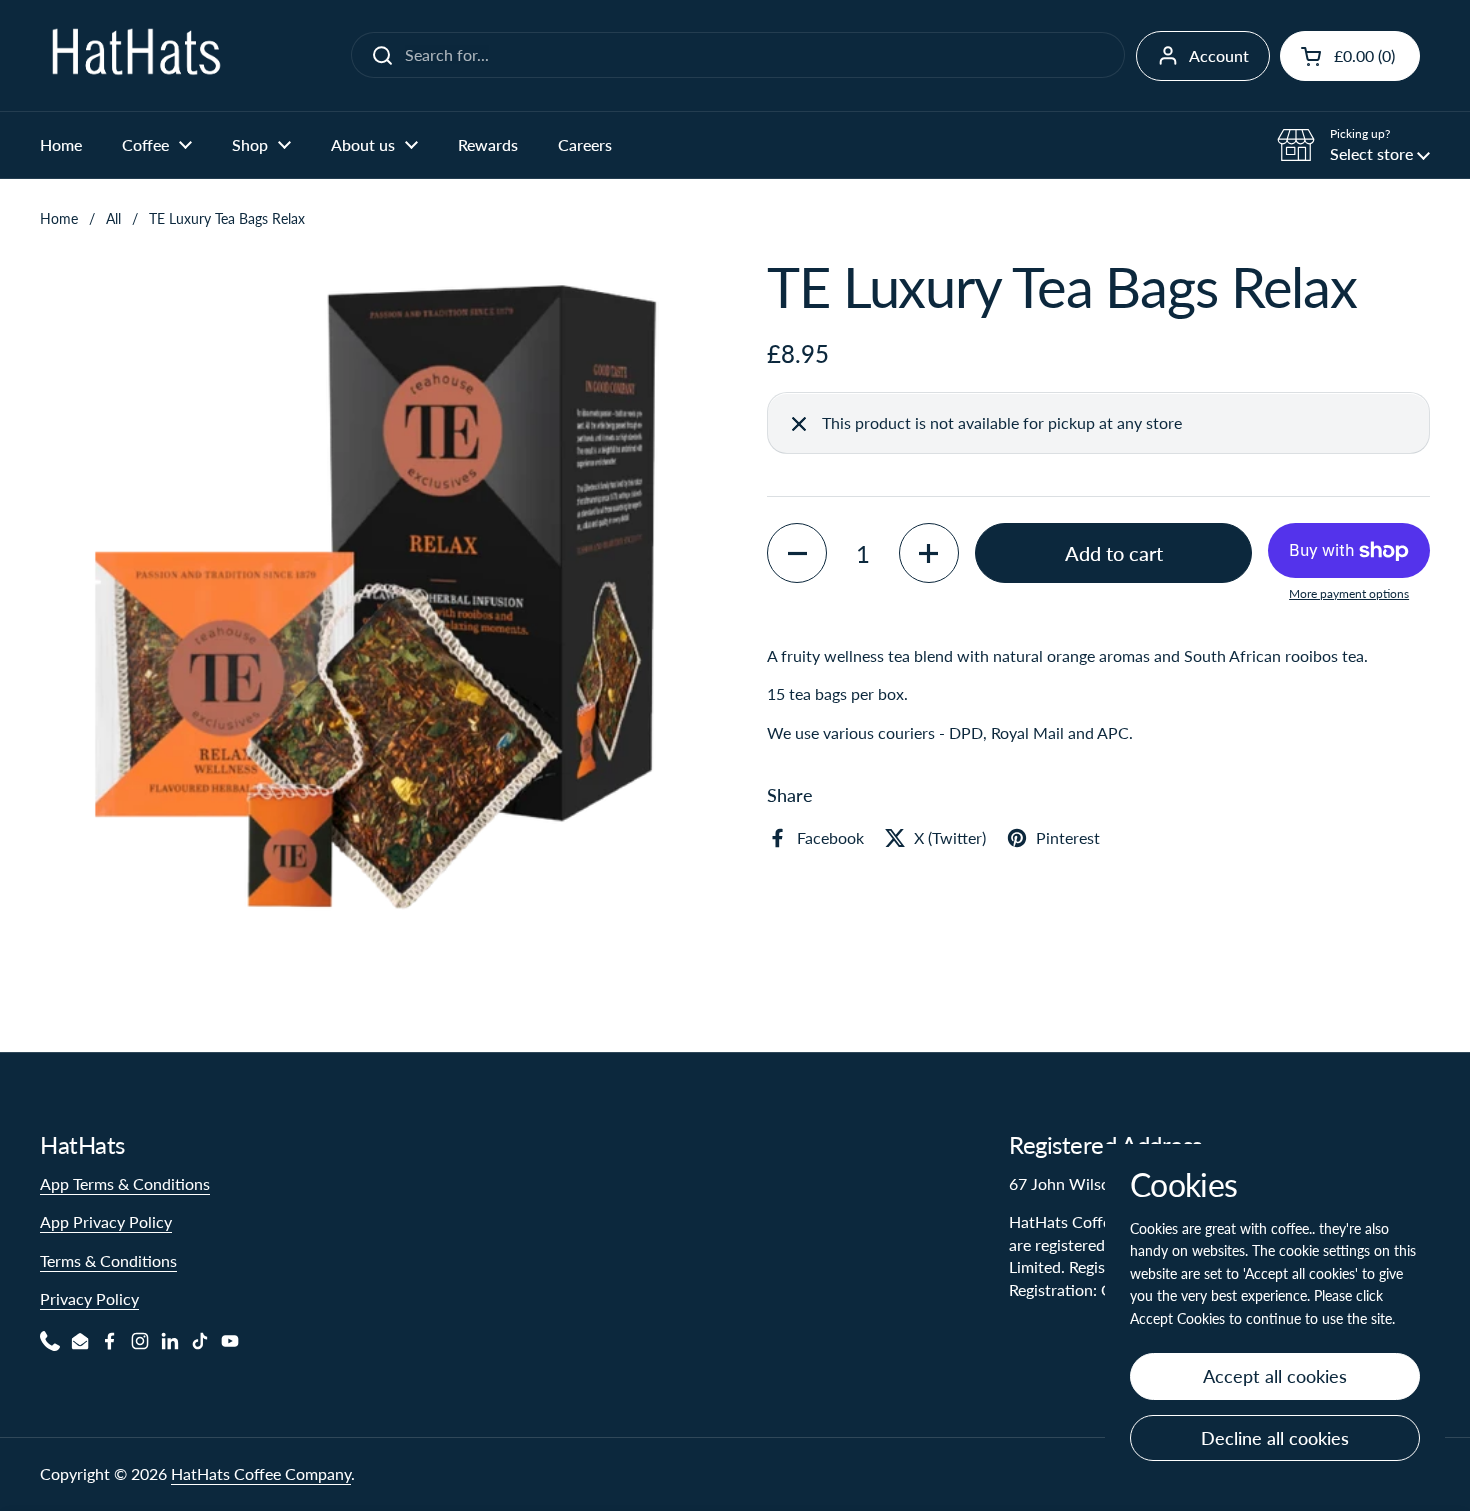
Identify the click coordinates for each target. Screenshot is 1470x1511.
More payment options (1349, 594)
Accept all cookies (1275, 1376)
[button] (1350, 56)
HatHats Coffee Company (261, 1473)
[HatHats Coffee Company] (135, 55)
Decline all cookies (1275, 1438)
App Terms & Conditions (125, 1183)
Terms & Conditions (108, 1260)
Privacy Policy (89, 1298)
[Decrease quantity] (797, 554)
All (113, 218)
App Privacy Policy (106, 1221)
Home (59, 218)
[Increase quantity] (929, 554)
